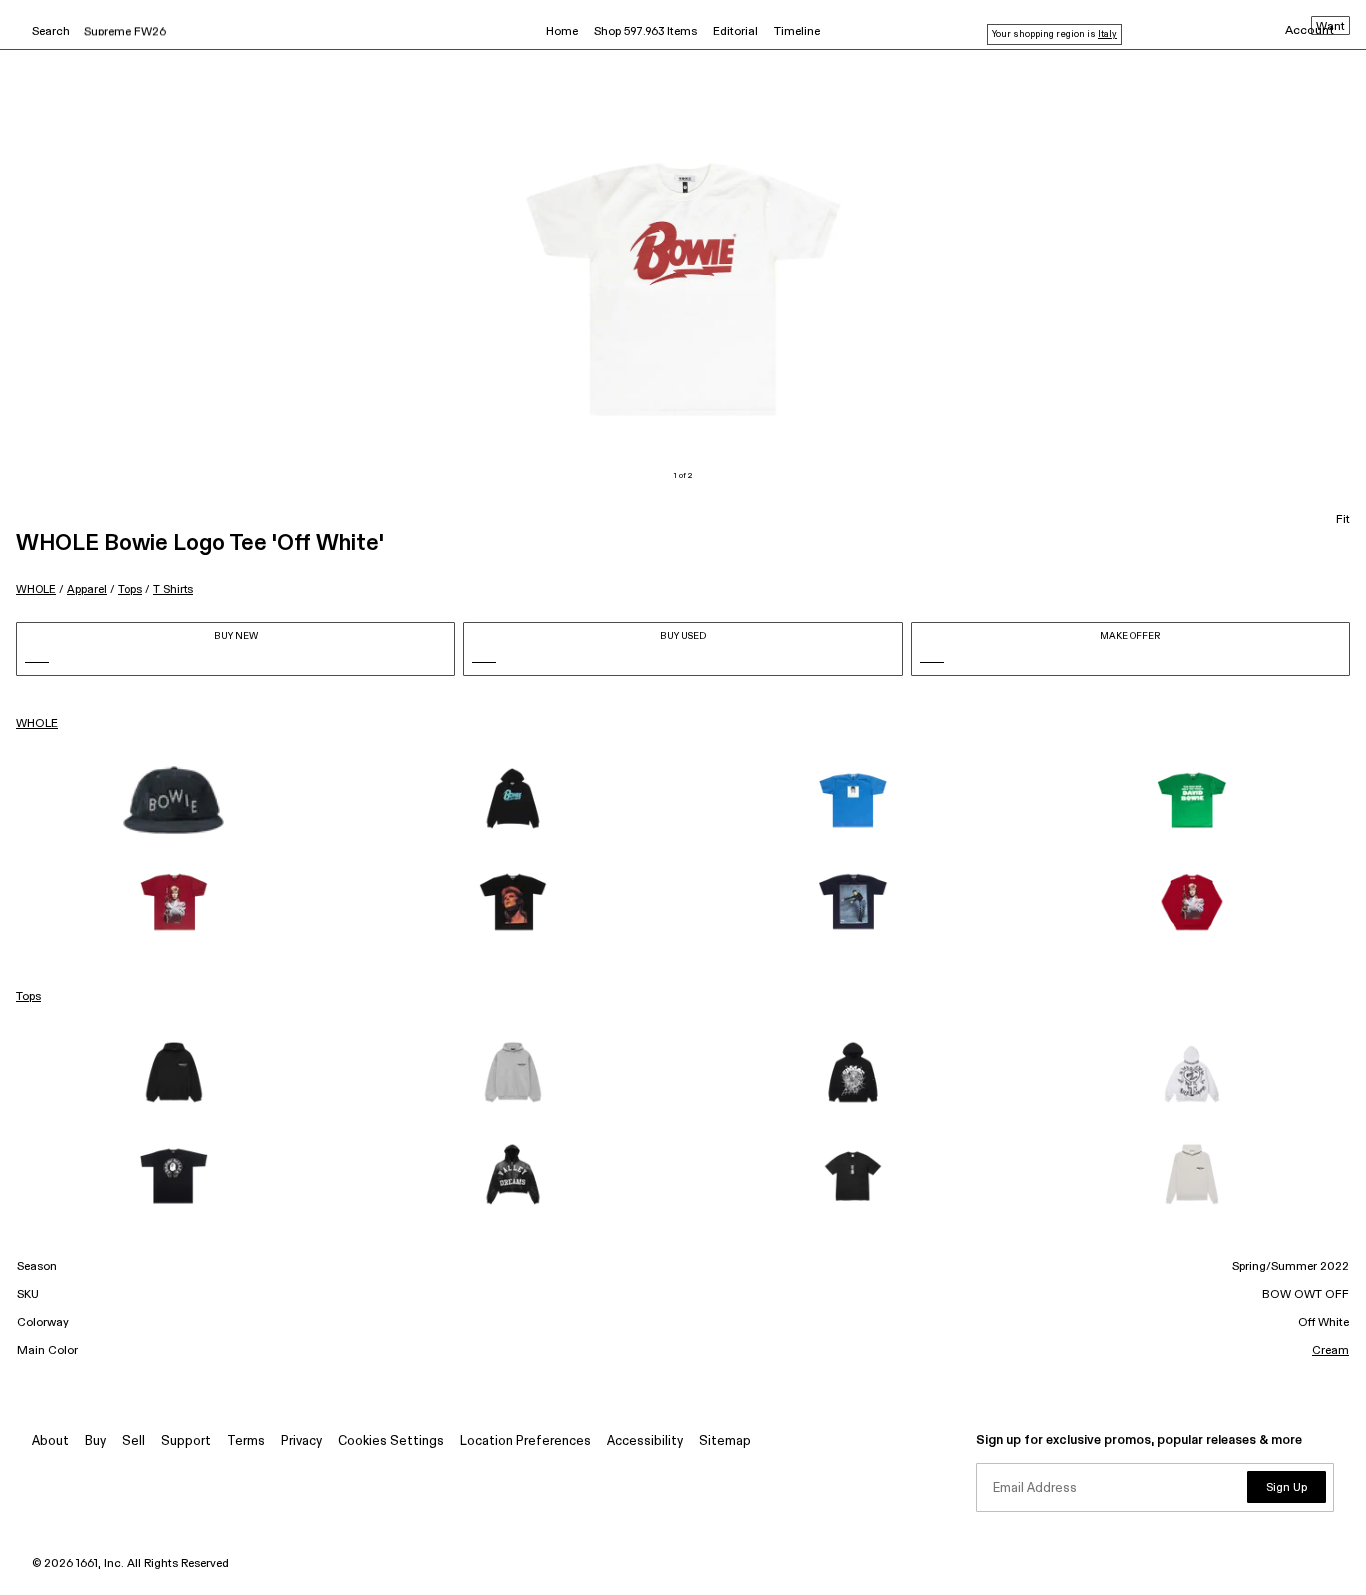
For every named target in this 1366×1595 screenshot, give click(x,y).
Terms (246, 1441)
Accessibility (645, 1441)
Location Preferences (525, 1441)
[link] (174, 800)
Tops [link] (28, 997)
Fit (1343, 520)
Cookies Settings (391, 1441)
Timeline (797, 32)
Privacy (301, 1441)
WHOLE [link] (37, 724)
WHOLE (36, 589)
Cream (1330, 1351)
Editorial (735, 32)
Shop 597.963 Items (645, 32)
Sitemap (725, 1441)
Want (1330, 27)
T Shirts (173, 589)
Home (562, 32)
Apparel (87, 589)
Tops (130, 589)
